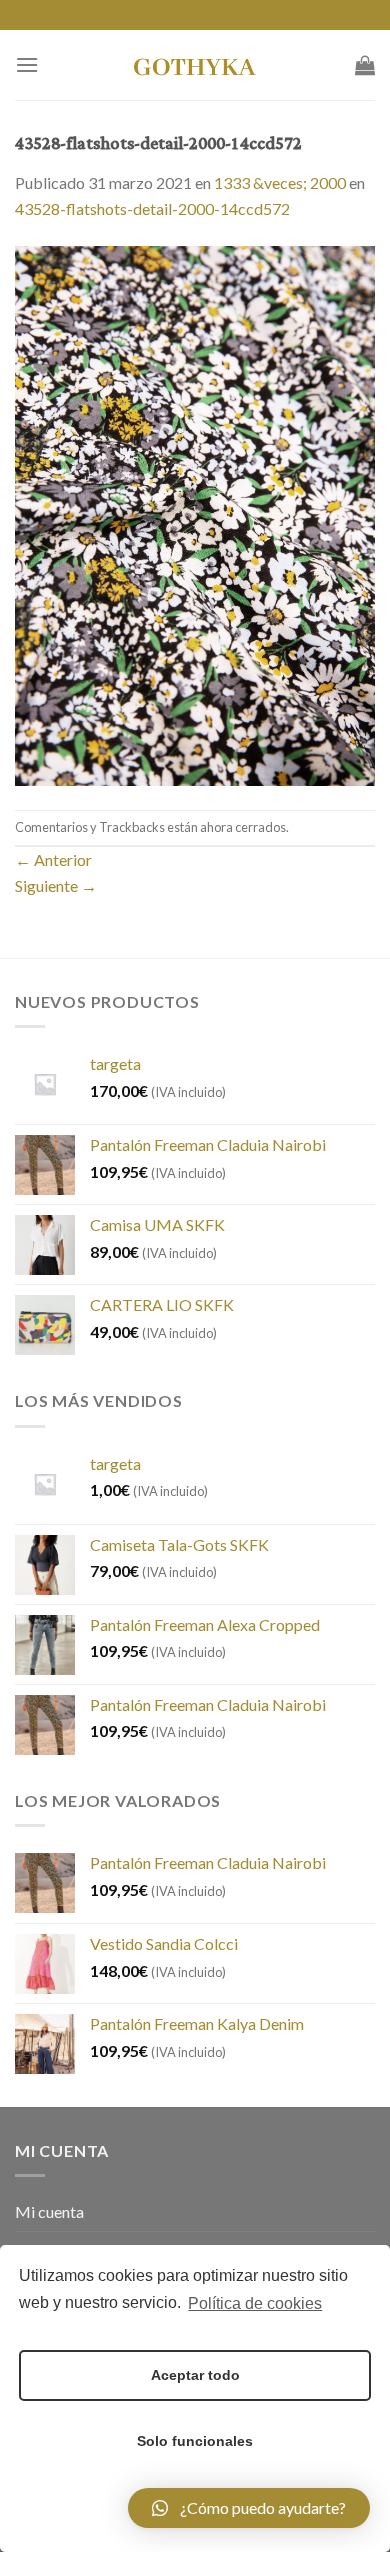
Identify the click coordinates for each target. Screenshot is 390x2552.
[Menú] (27, 64)
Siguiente (56, 885)
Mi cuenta (49, 2211)
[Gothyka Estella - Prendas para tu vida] (195, 65)
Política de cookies (255, 2303)
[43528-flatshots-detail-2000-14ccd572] (195, 513)
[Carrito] (365, 65)
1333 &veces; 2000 (280, 182)
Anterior (53, 859)
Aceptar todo (195, 2375)
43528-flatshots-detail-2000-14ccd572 (152, 208)
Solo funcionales (195, 2441)
